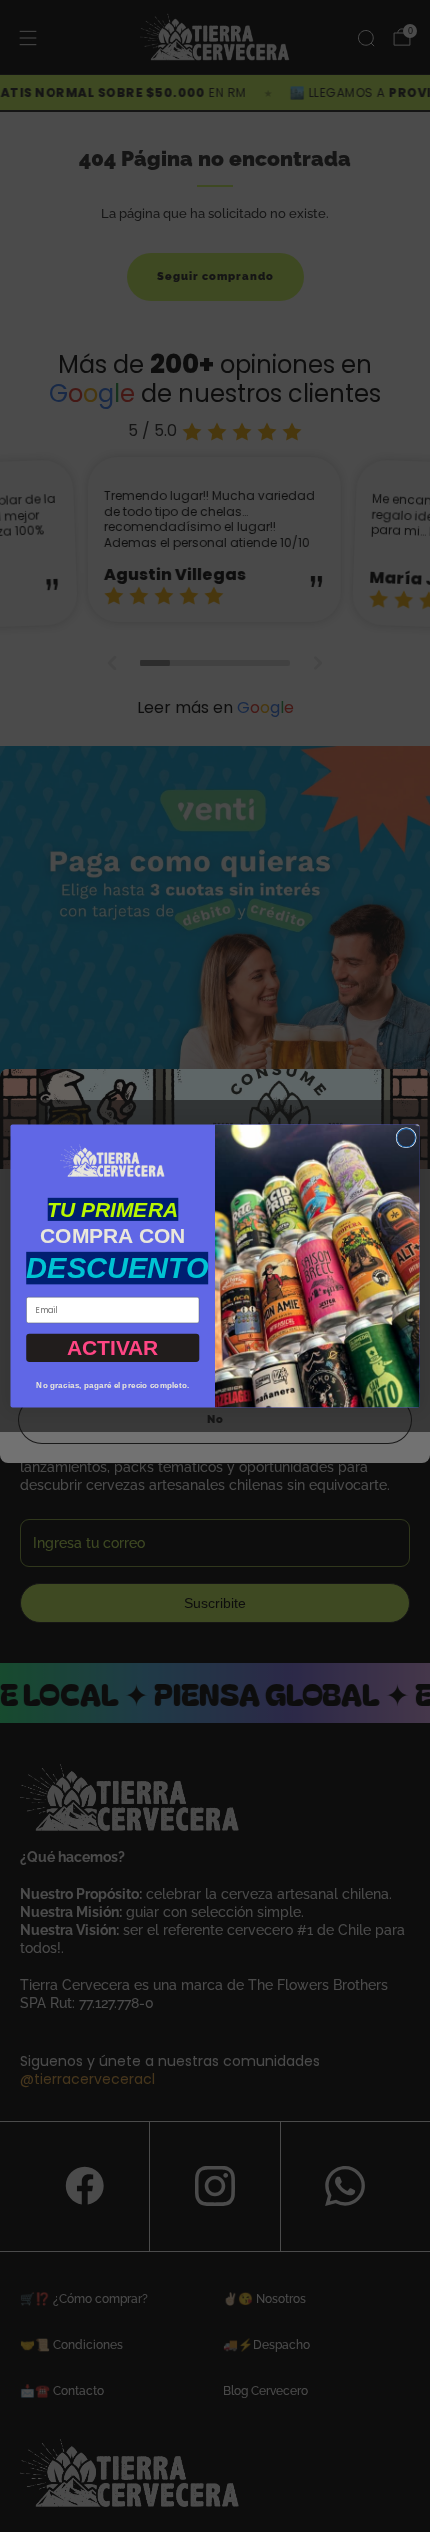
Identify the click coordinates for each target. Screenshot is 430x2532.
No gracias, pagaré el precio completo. (112, 1385)
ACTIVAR (113, 1347)
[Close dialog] (406, 1138)
